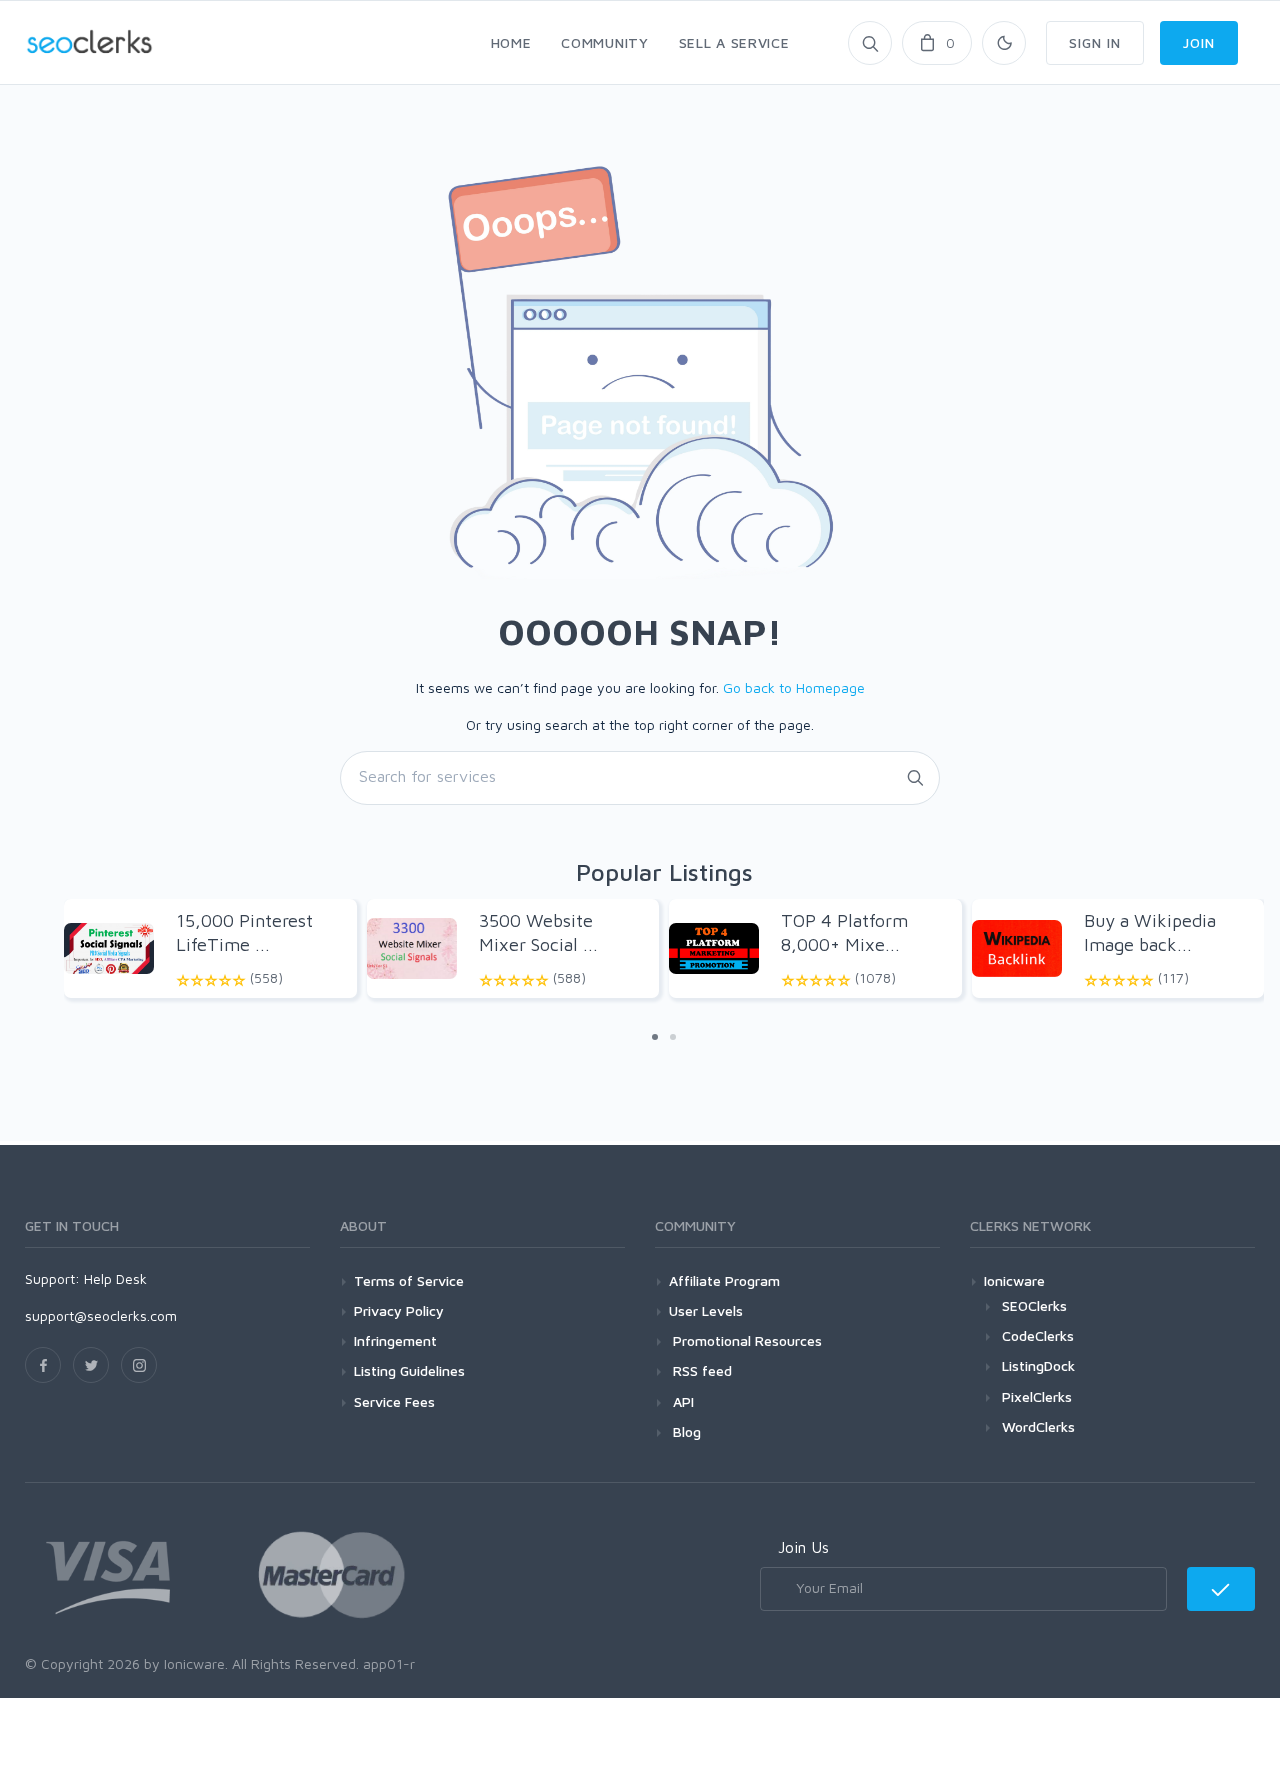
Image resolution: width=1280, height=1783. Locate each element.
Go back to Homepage (794, 687)
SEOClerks (1034, 1305)
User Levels (706, 1310)
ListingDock (1038, 1365)
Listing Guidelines (409, 1370)
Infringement (395, 1340)
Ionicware (1014, 1280)
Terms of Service (409, 1280)
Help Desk (115, 1278)
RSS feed (700, 1370)
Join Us (803, 1547)
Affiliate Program (724, 1280)
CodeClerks (1038, 1335)
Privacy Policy (399, 1310)
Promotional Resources (745, 1340)
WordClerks (1038, 1426)
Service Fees (394, 1401)
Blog (685, 1431)
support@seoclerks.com (101, 1315)
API (681, 1401)
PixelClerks (1037, 1396)
